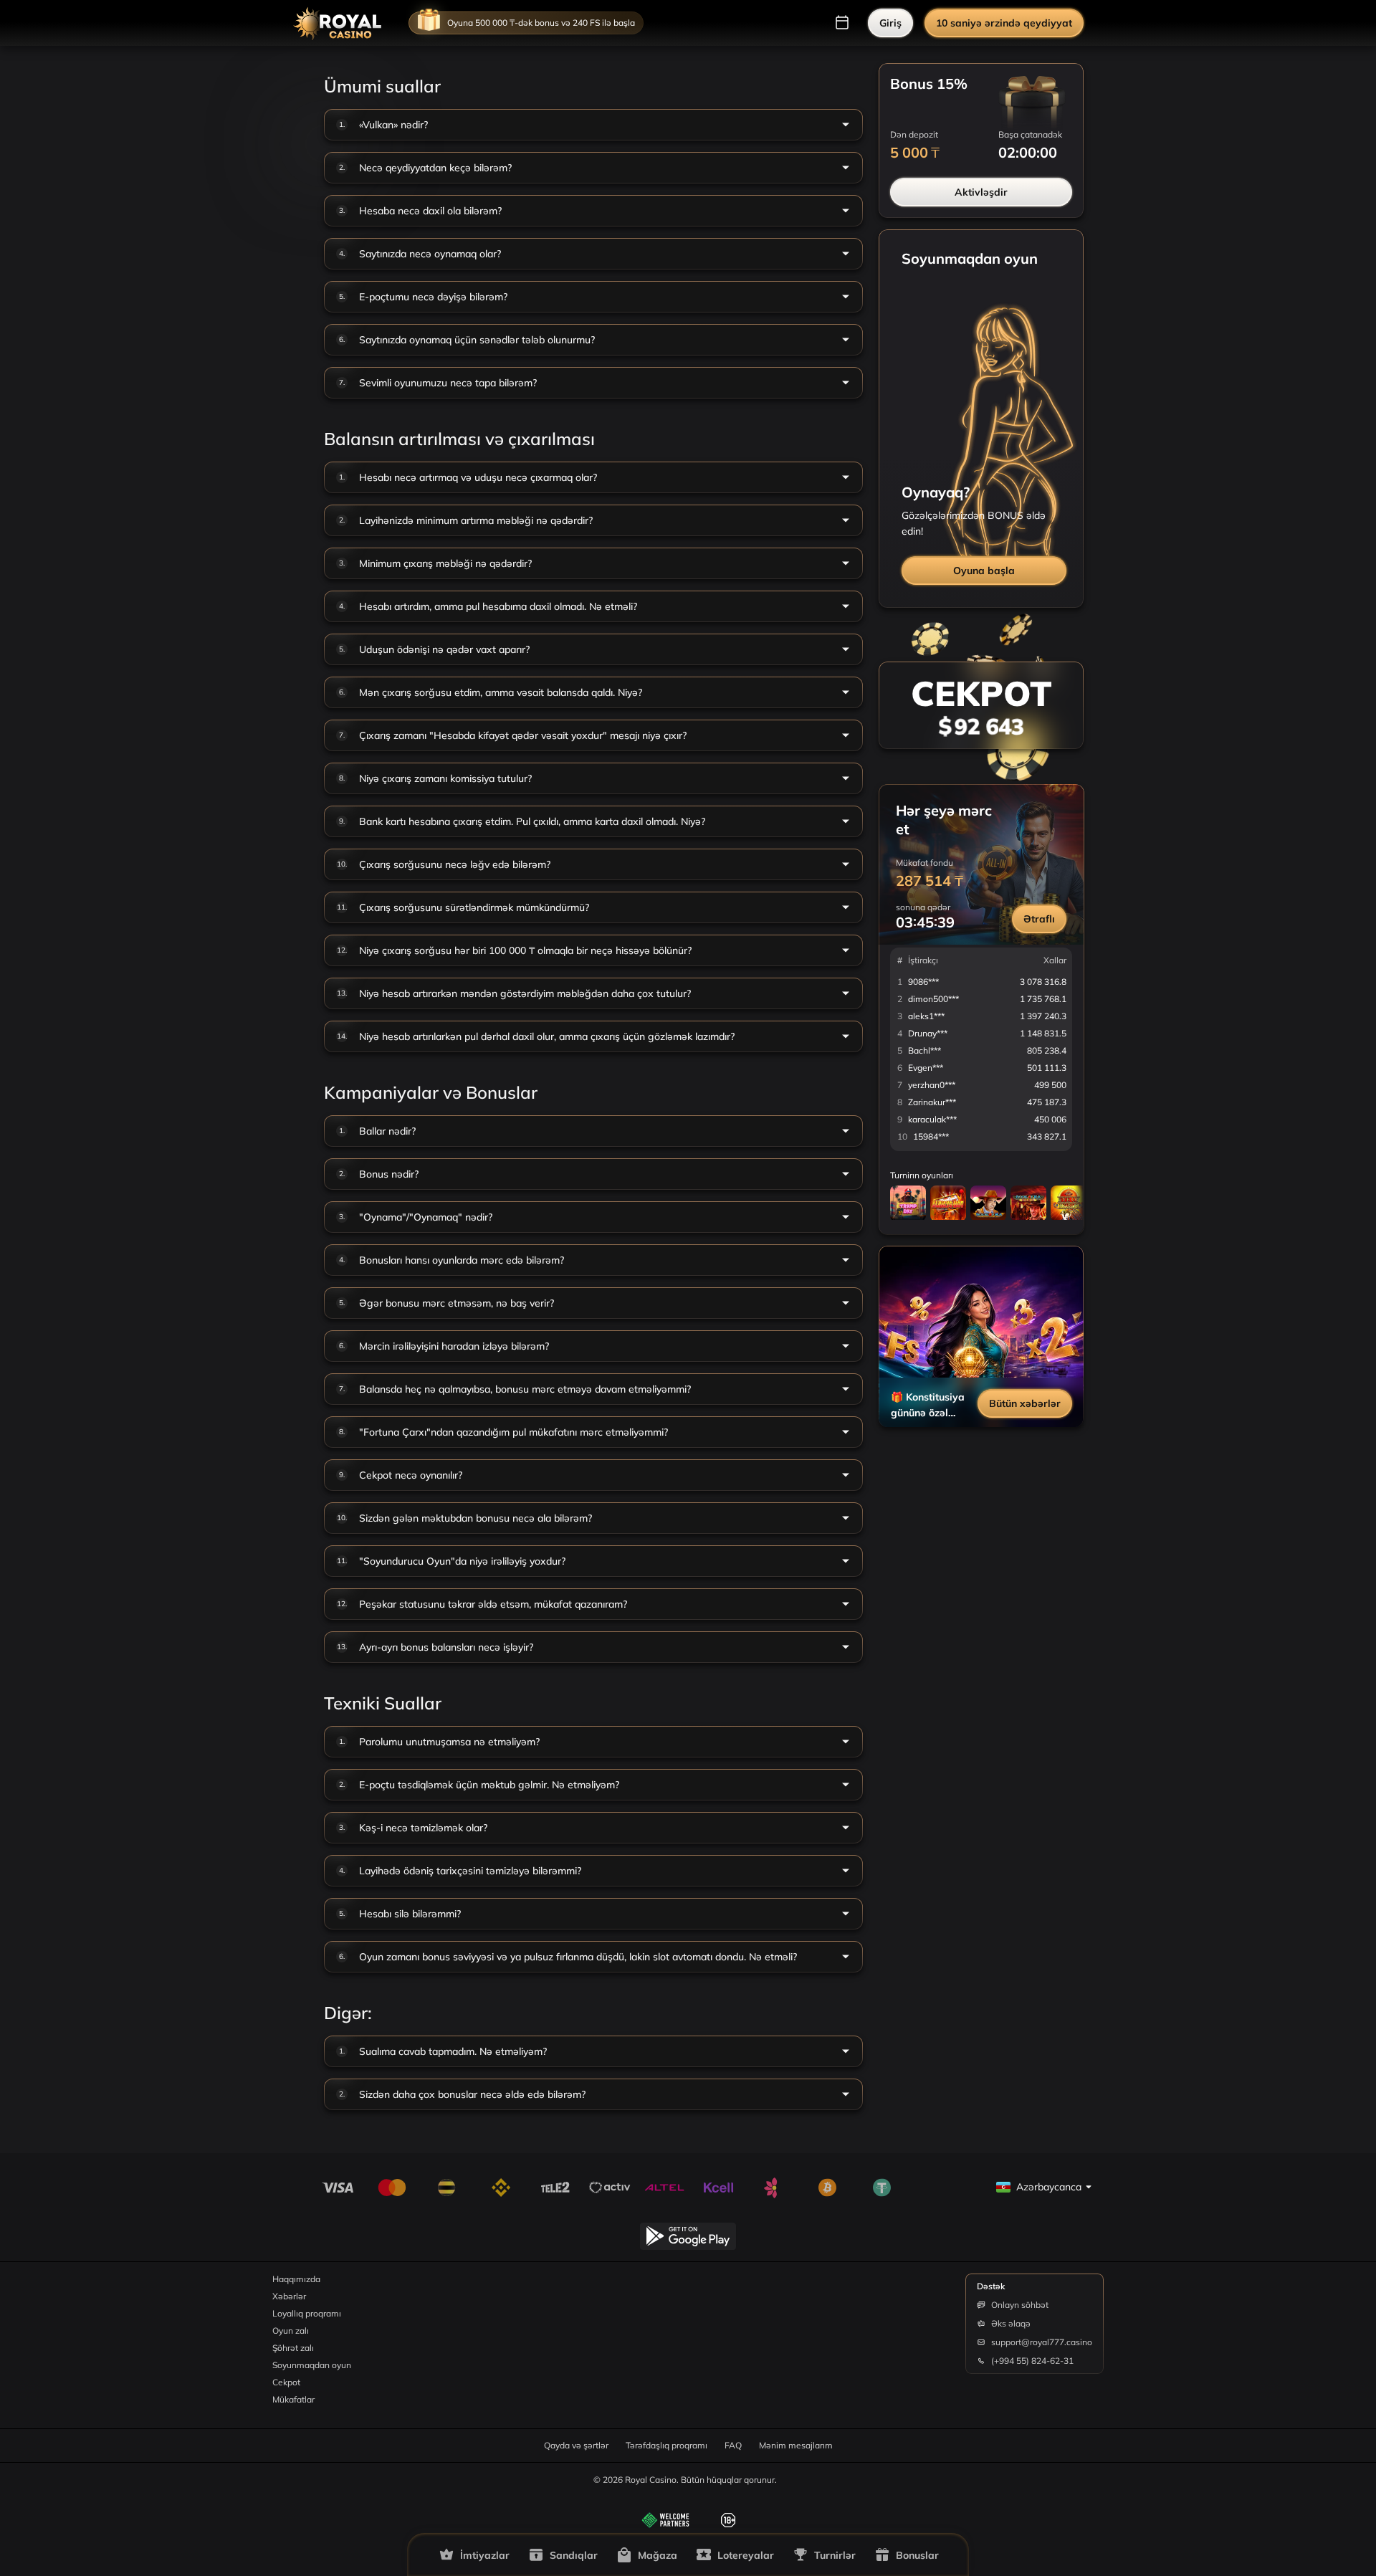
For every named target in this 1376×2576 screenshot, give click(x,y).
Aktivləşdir (981, 192)
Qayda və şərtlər (576, 2445)
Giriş (890, 23)
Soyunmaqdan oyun (312, 2365)
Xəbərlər (289, 2296)
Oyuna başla (984, 571)
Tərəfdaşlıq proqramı (666, 2445)
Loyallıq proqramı (307, 2313)
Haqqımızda (296, 2279)
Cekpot (286, 2382)
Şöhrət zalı (293, 2348)
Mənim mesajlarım (796, 2445)
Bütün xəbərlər (1025, 1403)
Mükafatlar (293, 2399)
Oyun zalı (291, 2331)
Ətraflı (1039, 919)
